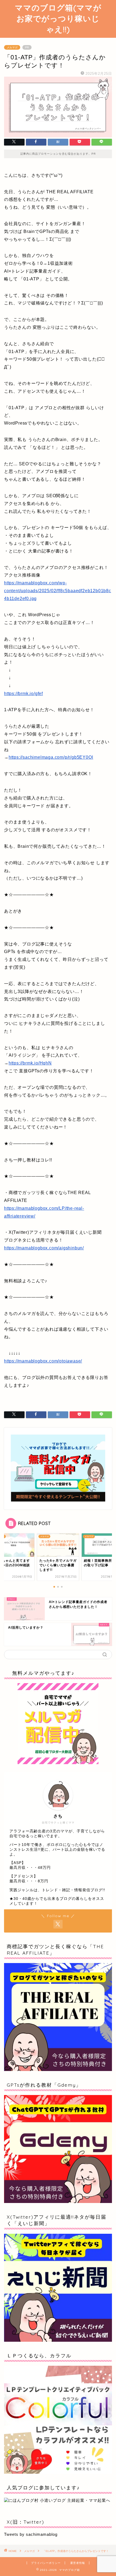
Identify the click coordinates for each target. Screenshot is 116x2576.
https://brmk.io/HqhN (30, 1063)
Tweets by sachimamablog (31, 2534)
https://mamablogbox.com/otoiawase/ (43, 1361)
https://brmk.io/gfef (23, 694)
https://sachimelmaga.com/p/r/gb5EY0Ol (51, 757)
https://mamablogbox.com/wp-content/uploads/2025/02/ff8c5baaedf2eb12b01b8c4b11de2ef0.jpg (58, 591)
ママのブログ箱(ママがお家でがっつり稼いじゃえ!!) (58, 18)
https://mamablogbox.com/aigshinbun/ (44, 1248)
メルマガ (12, 47)
